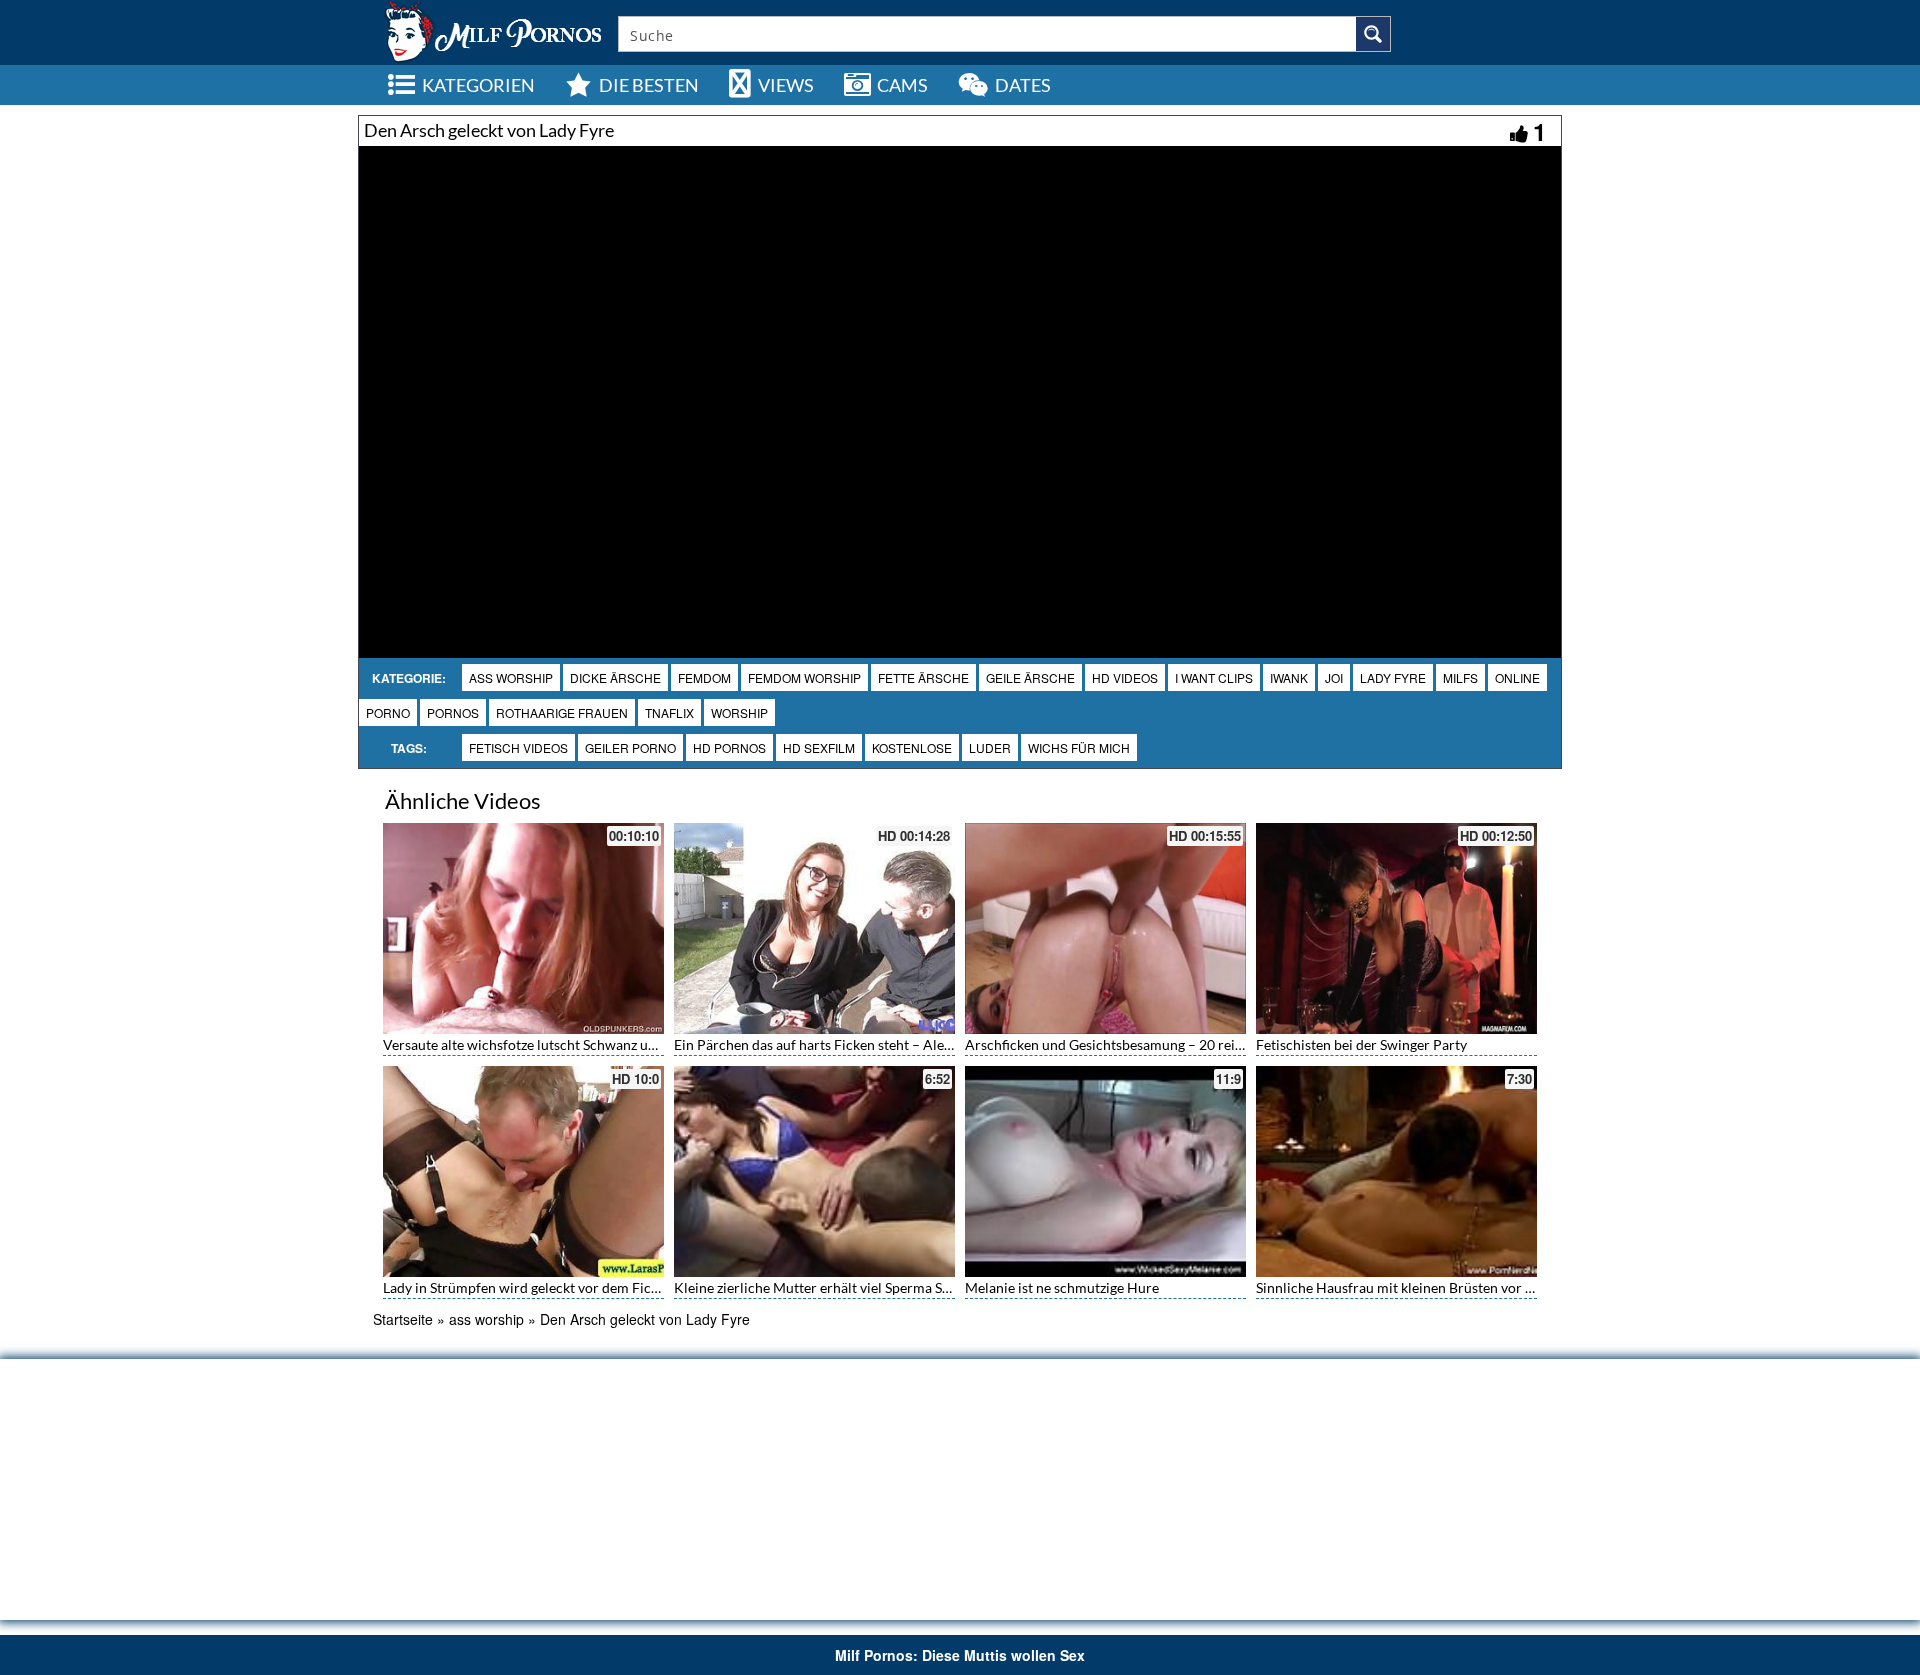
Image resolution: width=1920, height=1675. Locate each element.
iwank (1289, 677)
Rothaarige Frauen (562, 712)
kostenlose (912, 747)
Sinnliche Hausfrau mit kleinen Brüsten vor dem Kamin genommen (1462, 1287)
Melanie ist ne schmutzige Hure (1062, 1287)
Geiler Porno (630, 747)
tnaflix (669, 712)
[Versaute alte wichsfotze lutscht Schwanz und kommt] (523, 928)
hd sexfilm (819, 747)
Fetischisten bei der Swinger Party (1361, 1044)
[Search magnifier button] (1373, 34)
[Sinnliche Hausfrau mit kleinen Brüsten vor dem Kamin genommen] (1396, 1171)
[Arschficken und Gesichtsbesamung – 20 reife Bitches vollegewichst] (1105, 928)
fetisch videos (518, 747)
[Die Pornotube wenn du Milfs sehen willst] (491, 30)
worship (739, 712)
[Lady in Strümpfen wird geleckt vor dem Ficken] (523, 1171)
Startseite (403, 1319)
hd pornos (729, 747)
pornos (453, 712)
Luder (990, 747)
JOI (1334, 677)
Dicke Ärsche (615, 677)
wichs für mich (1079, 747)
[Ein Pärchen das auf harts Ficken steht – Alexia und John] (814, 928)
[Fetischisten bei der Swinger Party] (1396, 928)
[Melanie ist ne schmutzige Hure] (1105, 1171)
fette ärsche (923, 677)
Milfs (1460, 677)
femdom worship (804, 677)
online (1517, 677)
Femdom (704, 677)
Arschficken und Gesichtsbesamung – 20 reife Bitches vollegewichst (1174, 1044)
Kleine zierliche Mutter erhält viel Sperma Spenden (831, 1287)
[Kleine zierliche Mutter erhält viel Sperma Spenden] (814, 1171)
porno (388, 712)
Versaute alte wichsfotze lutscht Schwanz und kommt (547, 1044)
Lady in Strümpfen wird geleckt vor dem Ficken (528, 1287)
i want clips (1214, 677)
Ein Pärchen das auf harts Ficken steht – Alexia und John (848, 1044)
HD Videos (1125, 677)
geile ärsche (1030, 677)
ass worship (511, 677)
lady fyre (1393, 677)
